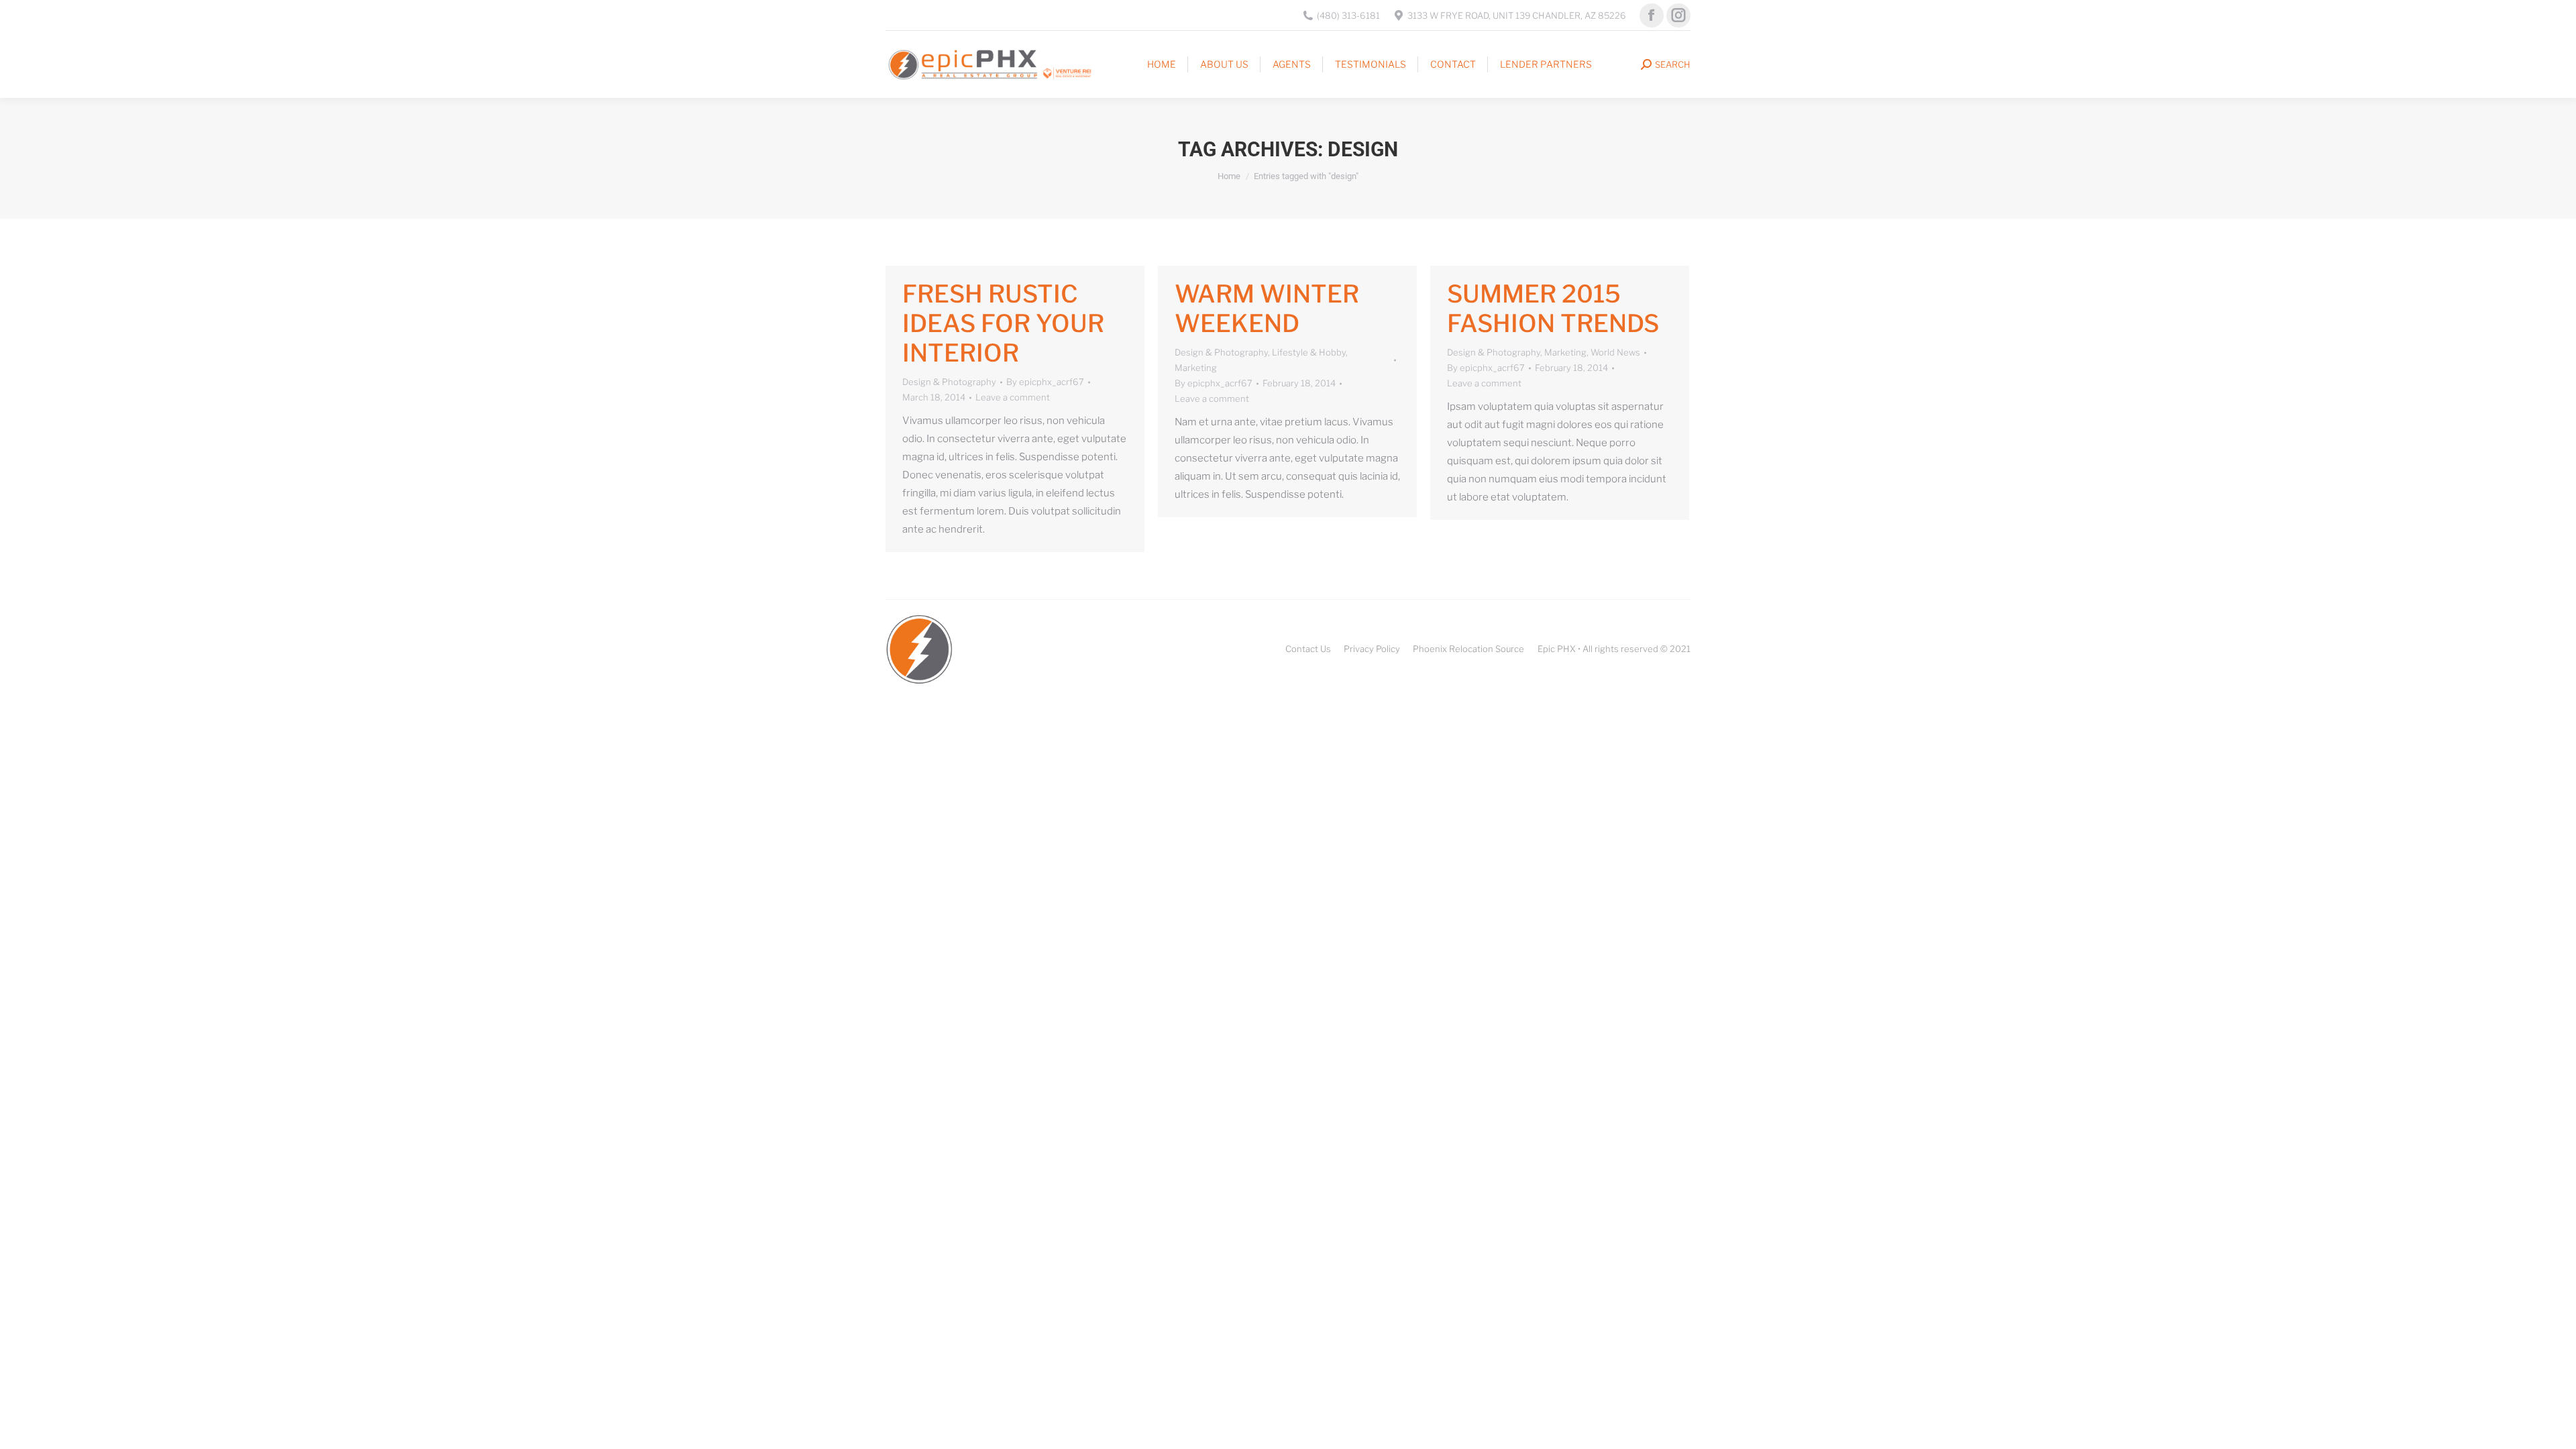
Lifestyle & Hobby (1309, 352)
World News (1615, 352)
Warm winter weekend (1267, 309)
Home (1229, 176)
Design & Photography (949, 382)
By (1045, 382)
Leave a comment (1013, 397)
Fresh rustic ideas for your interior (1003, 323)
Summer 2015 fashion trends (1553, 309)
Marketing (1196, 368)
